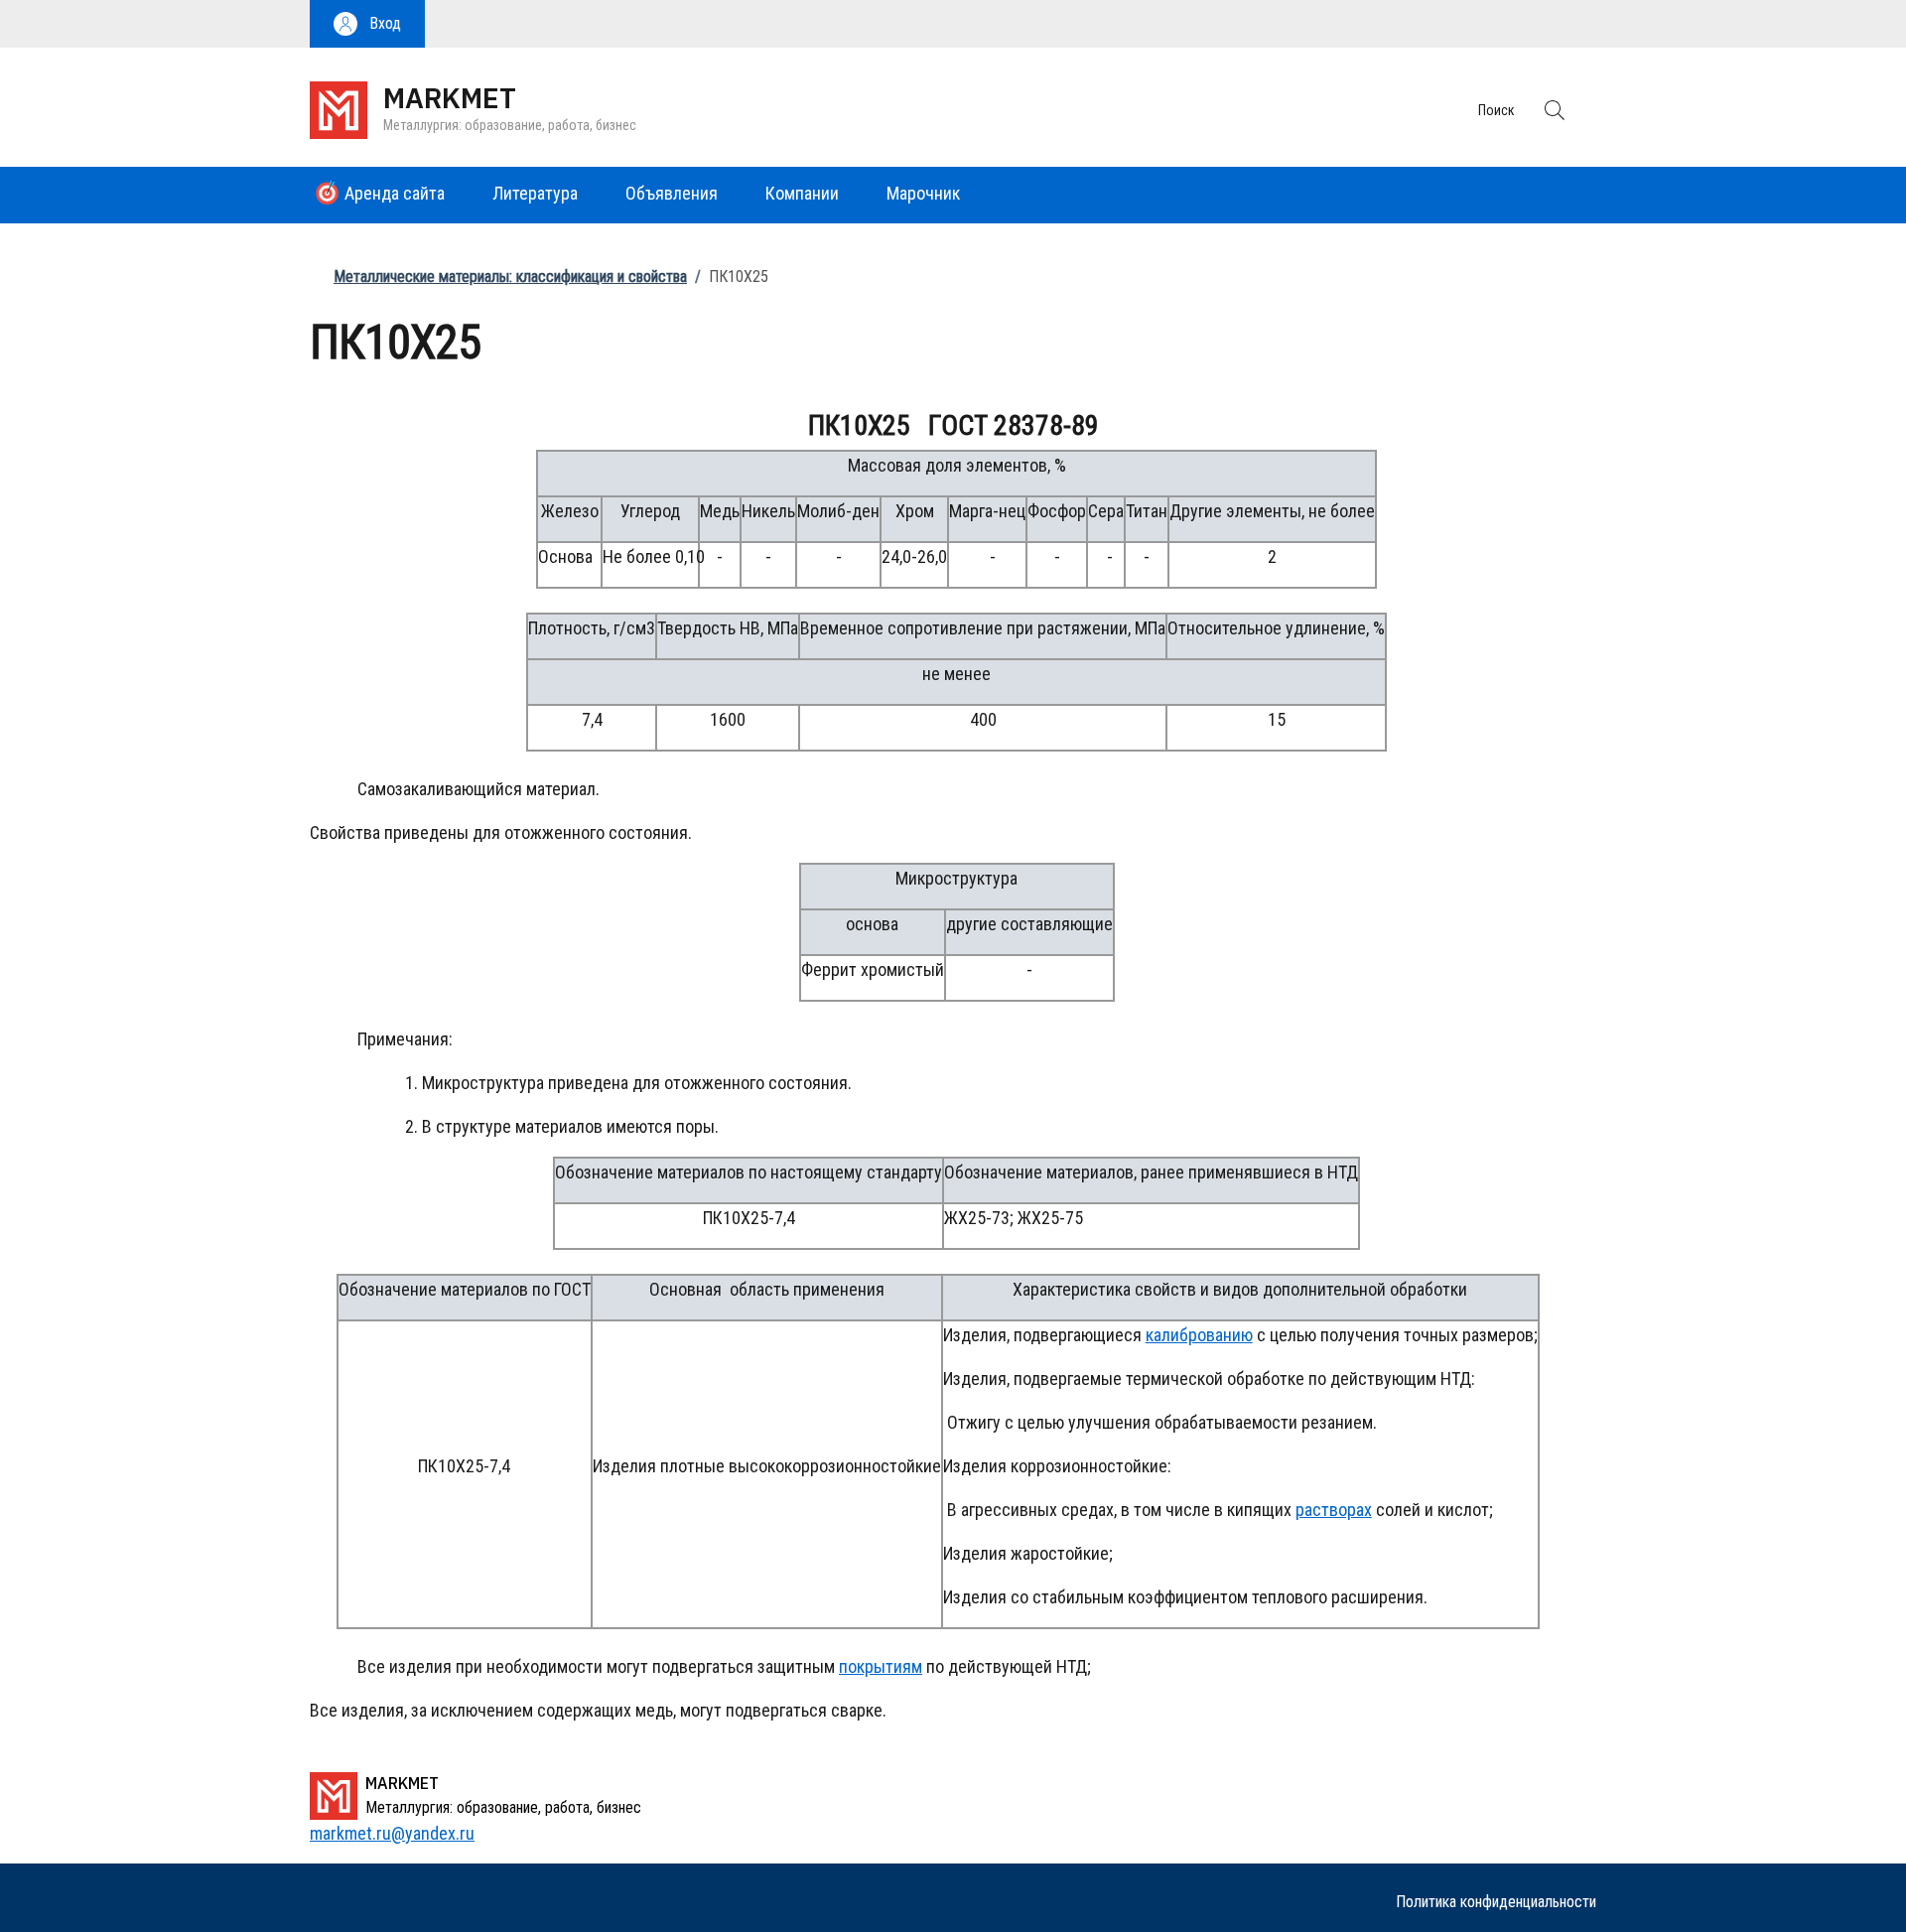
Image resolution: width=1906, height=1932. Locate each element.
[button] (367, 24)
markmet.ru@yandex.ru (392, 1833)
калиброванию (1199, 1335)
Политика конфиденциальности (1496, 1902)
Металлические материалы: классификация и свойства (510, 276)
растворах (1334, 1510)
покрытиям (881, 1666)
